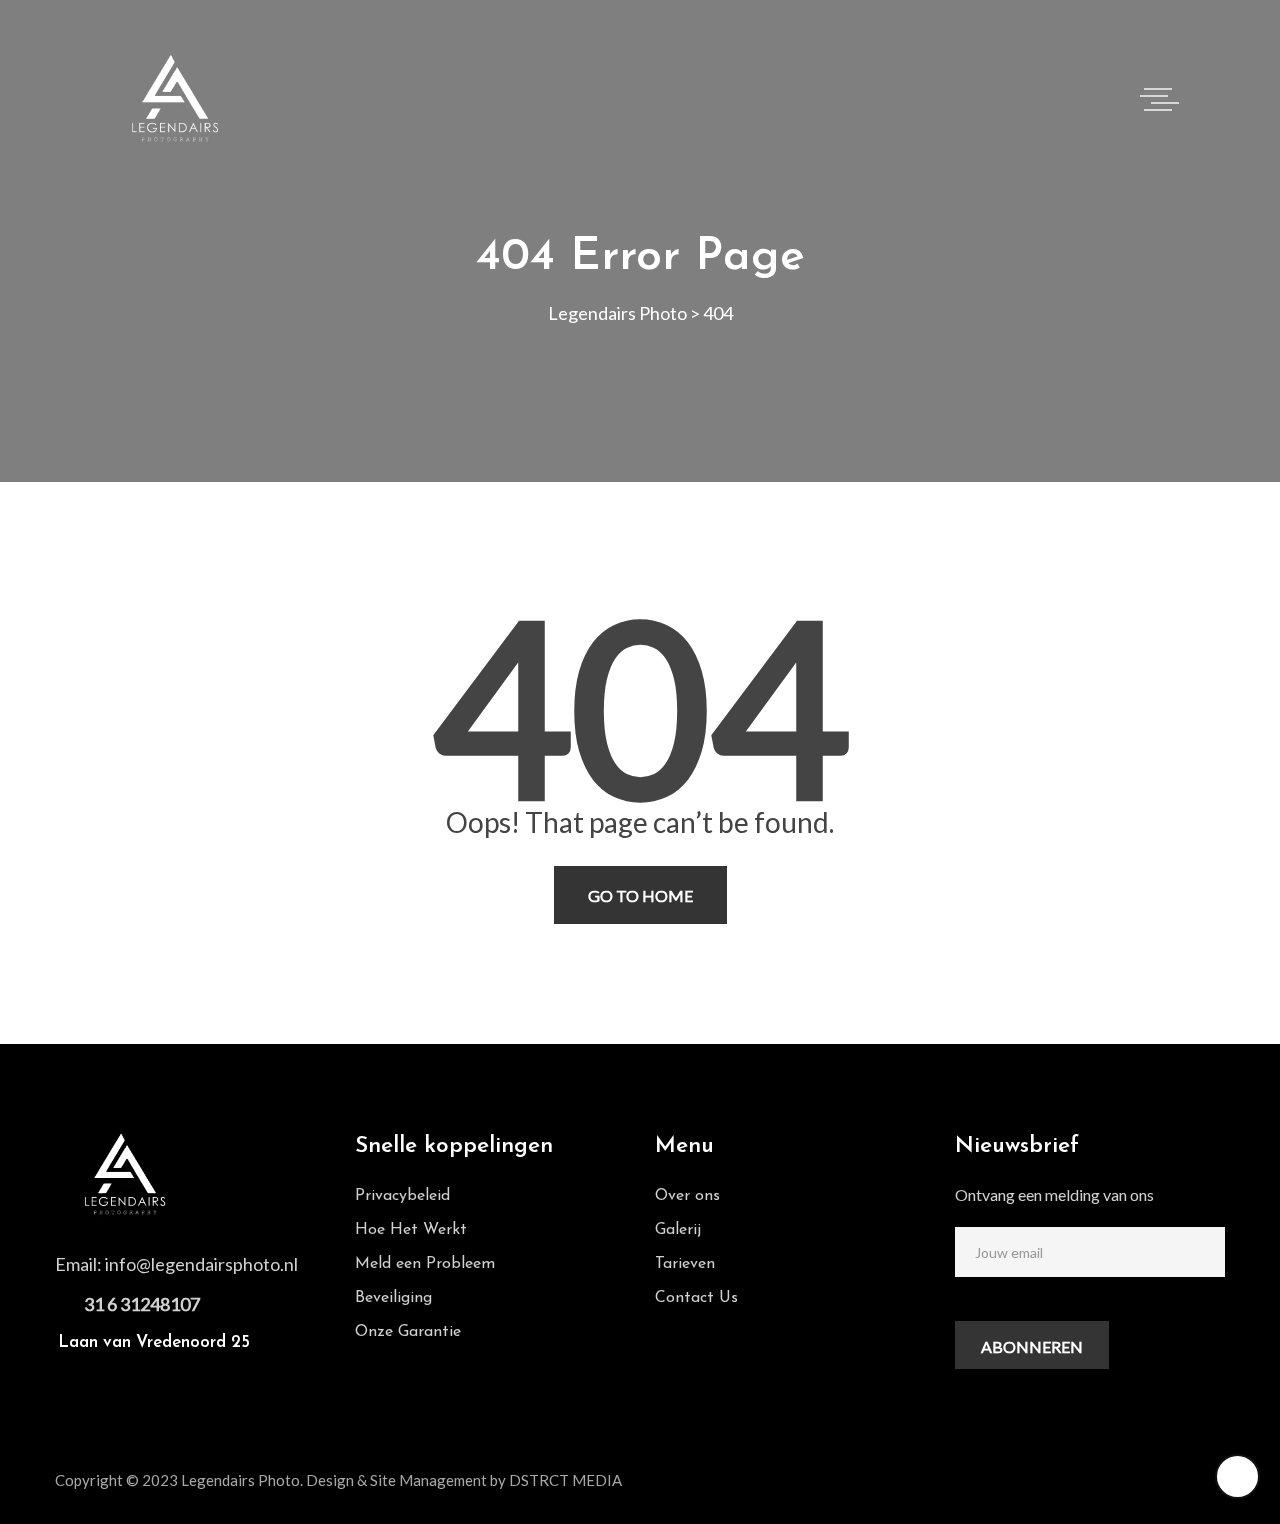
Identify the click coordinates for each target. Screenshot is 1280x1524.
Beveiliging (393, 1298)
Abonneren (1032, 1346)
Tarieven (685, 1264)
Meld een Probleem (425, 1264)
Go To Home (640, 895)
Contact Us (696, 1298)
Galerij (678, 1230)
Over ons (687, 1196)
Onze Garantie (408, 1332)
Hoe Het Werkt (411, 1230)
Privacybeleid (402, 1196)
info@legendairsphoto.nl (201, 1264)
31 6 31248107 (142, 1304)
